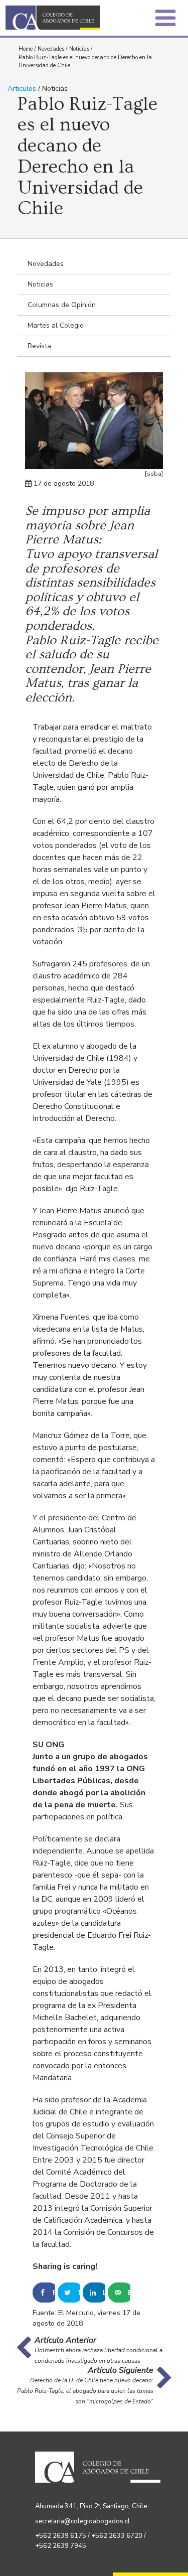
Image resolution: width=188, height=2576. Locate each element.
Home (26, 49)
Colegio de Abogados (53, 18)
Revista (39, 346)
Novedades (51, 49)
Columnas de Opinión (62, 305)
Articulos (22, 89)
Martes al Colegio (56, 325)
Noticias (79, 49)
